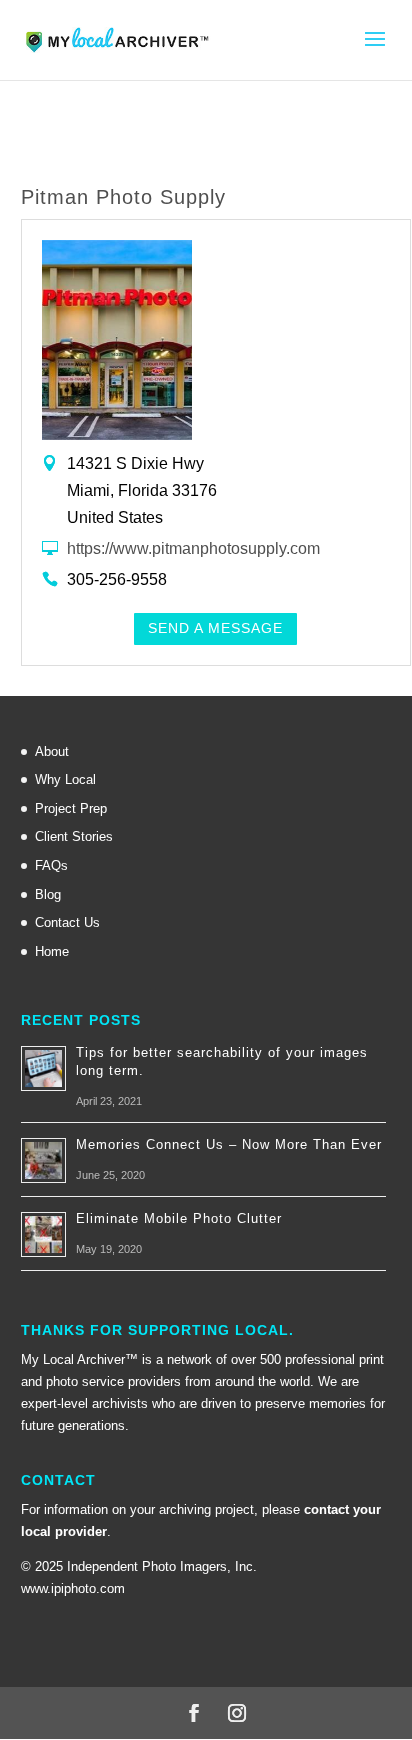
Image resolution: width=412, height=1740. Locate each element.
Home (52, 951)
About (52, 751)
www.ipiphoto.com (73, 1588)
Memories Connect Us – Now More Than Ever (229, 1144)
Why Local (65, 779)
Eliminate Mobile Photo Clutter (179, 1218)
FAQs (51, 865)
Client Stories (74, 836)
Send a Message (215, 628)
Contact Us (67, 922)
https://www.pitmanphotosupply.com (193, 548)
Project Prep (71, 808)
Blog (48, 894)
